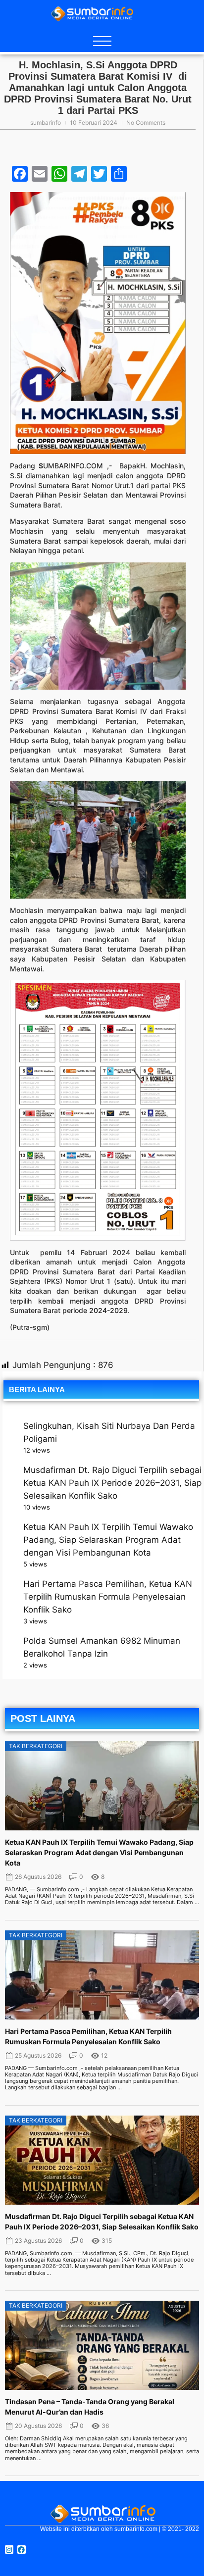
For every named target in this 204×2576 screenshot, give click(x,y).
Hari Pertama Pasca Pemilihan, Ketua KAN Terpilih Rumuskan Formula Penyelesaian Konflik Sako (108, 1597)
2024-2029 (108, 1310)
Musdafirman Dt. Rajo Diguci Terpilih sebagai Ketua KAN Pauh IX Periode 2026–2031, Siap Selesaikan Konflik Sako (112, 1483)
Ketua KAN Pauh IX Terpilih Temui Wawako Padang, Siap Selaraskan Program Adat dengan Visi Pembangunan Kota (108, 1540)
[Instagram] (9, 2550)
